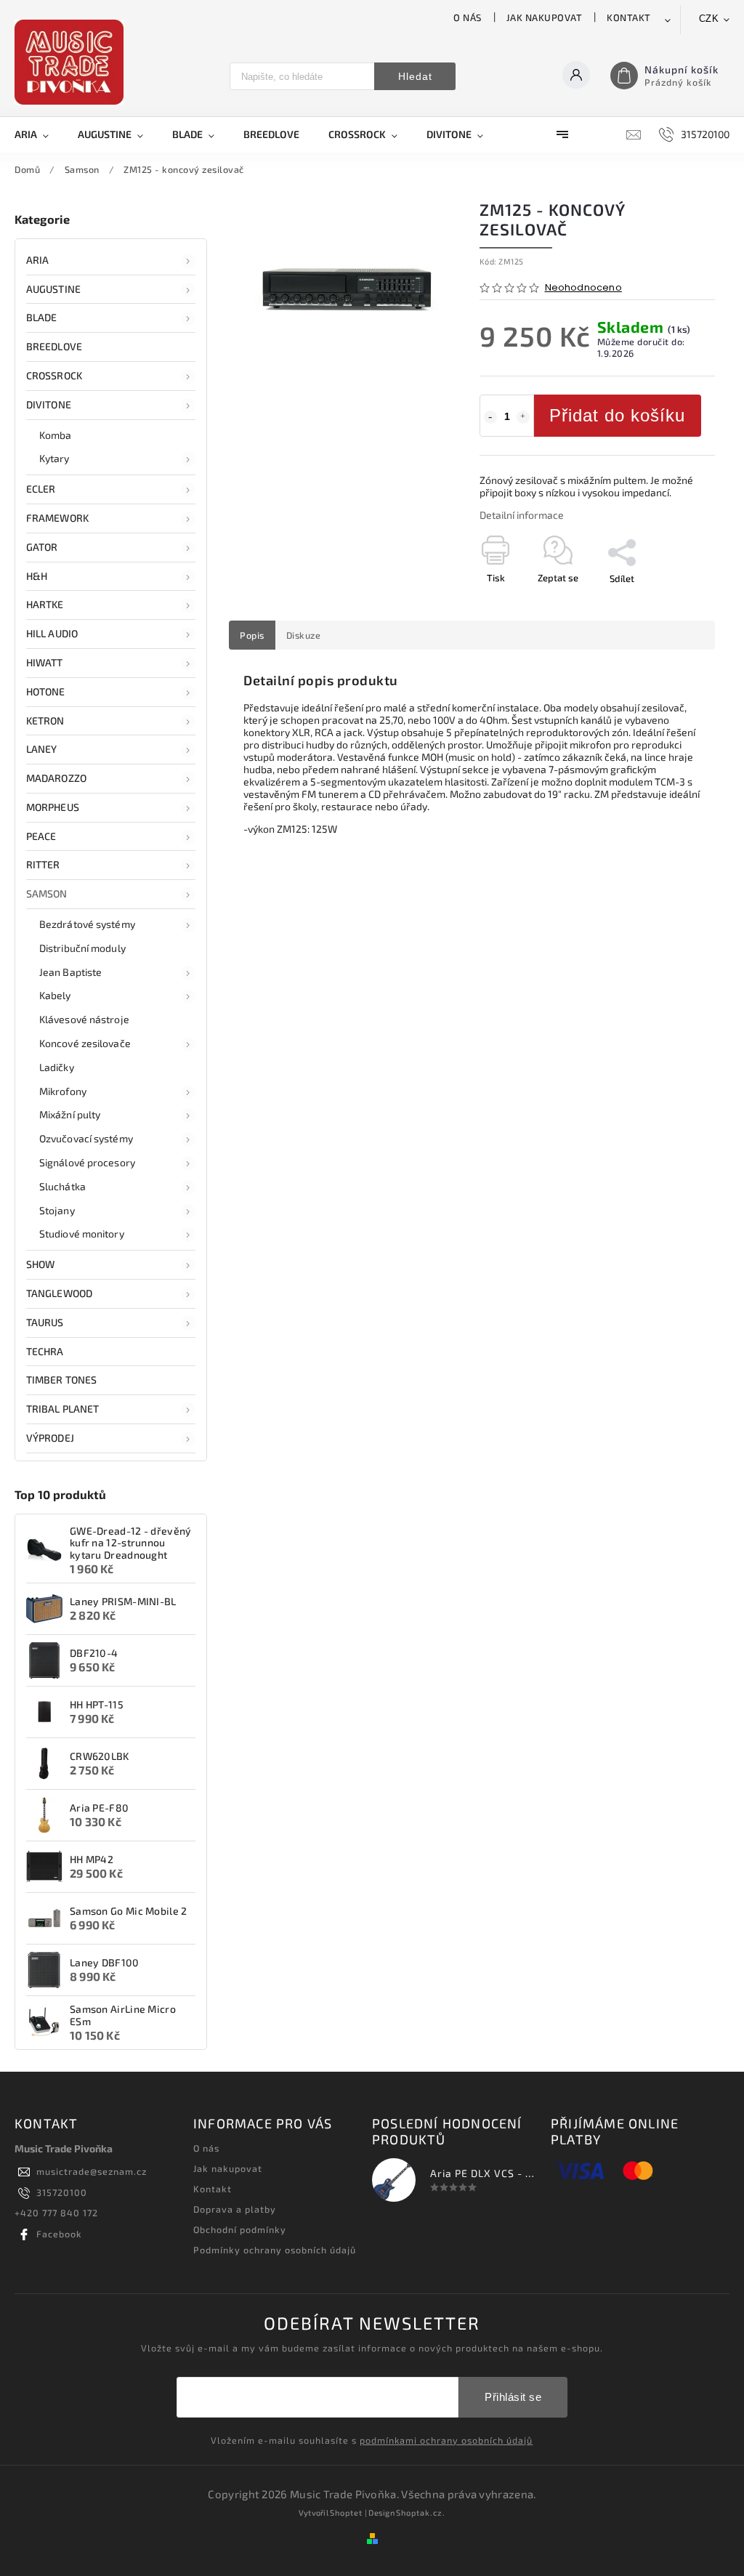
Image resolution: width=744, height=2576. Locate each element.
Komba (56, 435)
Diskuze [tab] (304, 635)
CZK (709, 19)
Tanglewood (59, 1293)
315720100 (62, 2192)
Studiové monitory (82, 1234)
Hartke (45, 604)
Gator (42, 547)
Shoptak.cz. (421, 2512)
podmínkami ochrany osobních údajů (446, 2440)
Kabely (55, 995)
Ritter (43, 864)
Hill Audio (52, 633)
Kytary (54, 458)
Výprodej (50, 1438)
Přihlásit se (513, 2397)
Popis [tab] (252, 635)
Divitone (49, 404)
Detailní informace (522, 515)
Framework (57, 518)
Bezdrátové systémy (87, 924)
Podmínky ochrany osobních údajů (275, 2250)
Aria (37, 260)
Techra (45, 1351)
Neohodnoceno (583, 288)
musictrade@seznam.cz (92, 2171)
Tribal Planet (62, 1409)
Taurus (45, 1322)
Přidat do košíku (617, 415)
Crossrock (54, 375)
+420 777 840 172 (56, 2213)
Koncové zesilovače (85, 1043)
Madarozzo (56, 778)
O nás (468, 17)
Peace (41, 836)
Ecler (41, 489)
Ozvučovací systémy (86, 1138)
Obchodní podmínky (240, 2229)
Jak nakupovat (545, 17)
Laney (42, 749)
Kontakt (629, 17)
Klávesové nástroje (84, 1019)
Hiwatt (45, 662)
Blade (42, 317)
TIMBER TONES (61, 1380)
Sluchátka (62, 1186)
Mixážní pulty (70, 1114)
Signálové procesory (87, 1162)
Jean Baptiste (70, 972)
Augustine (53, 289)
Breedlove (54, 346)
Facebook (59, 2234)
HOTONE (46, 691)
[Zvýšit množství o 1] (523, 417)
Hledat (415, 76)
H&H (37, 576)
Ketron (45, 720)
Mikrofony (63, 1091)
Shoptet (346, 2512)
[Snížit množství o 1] (490, 417)
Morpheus (53, 807)
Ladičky (57, 1067)
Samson (47, 893)
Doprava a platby (235, 2209)
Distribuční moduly (82, 948)
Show (40, 1264)
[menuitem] (39, 134)
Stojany (57, 1210)
